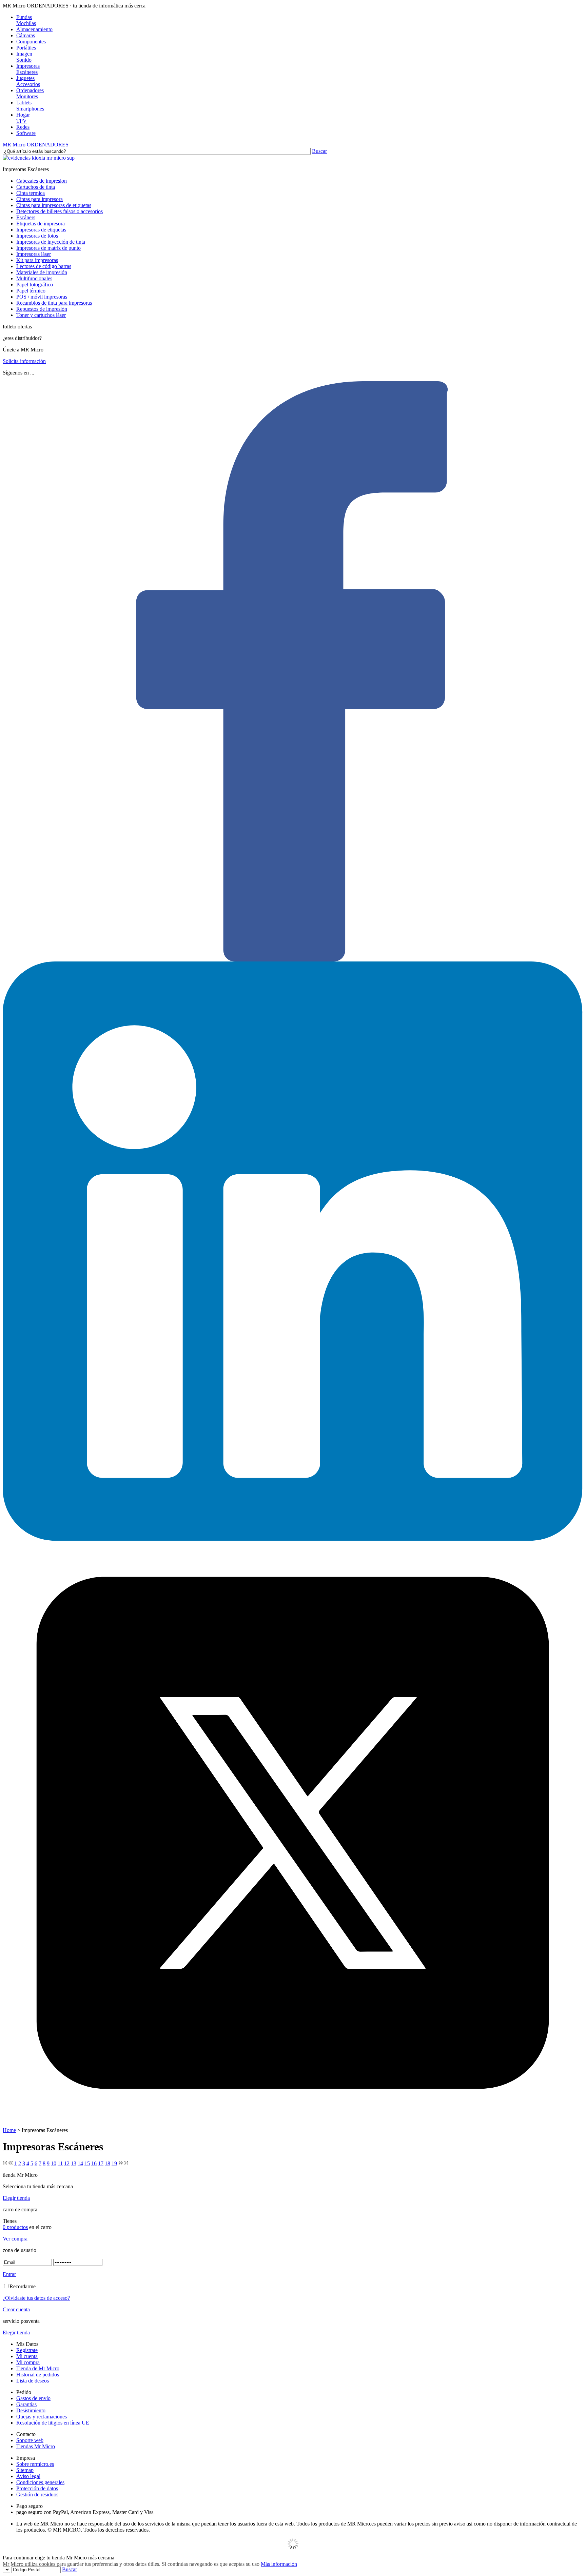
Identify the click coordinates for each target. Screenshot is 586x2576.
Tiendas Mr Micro (36, 2446)
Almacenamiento (34, 29)
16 (94, 2163)
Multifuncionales (34, 278)
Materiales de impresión (42, 272)
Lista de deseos (33, 2381)
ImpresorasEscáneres (28, 69)
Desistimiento (31, 2410)
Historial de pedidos (38, 2375)
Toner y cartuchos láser (41, 315)
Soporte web (30, 2440)
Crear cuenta (16, 2309)
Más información (279, 2564)
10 (54, 2163)
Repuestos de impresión (42, 309)
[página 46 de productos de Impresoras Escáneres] (121, 2163)
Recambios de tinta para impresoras (54, 303)
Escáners (26, 217)
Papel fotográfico (35, 285)
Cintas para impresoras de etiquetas (54, 205)
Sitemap (25, 2470)
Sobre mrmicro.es (35, 2464)
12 (67, 2163)
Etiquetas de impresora (41, 224)
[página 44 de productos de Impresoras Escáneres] (11, 2163)
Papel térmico (31, 291)
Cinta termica (31, 193)
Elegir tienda (16, 2198)
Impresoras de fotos (37, 236)
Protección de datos (37, 2488)
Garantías (26, 2404)
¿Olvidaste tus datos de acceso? (36, 2298)
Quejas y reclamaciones (42, 2417)
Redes (23, 127)
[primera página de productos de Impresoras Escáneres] (5, 2163)
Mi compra (28, 2362)
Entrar (9, 2274)
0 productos (15, 2227)
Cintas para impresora (40, 199)
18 (108, 2163)
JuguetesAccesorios (28, 81)
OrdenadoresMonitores (30, 93)
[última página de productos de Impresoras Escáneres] (126, 2163)
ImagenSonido (24, 57)
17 (101, 2163)
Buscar (319, 151)
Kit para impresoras (37, 260)
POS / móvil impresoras (42, 297)
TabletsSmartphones (30, 106)
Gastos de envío (33, 2398)
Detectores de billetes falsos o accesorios (60, 211)
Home (9, 2130)
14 (80, 2163)
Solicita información (24, 361)
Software (26, 133)
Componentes (31, 42)
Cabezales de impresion (42, 181)
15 (87, 2163)
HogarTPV (23, 118)
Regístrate (27, 2350)
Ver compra (15, 2239)
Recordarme (23, 2286)
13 (74, 2163)
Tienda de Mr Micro (38, 2368)
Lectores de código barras (44, 266)
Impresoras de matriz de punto (48, 248)
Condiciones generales (40, 2482)
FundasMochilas (26, 20)
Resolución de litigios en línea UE (53, 2423)
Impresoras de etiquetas (41, 230)
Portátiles (26, 48)
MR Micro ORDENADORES (36, 145)
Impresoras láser (34, 254)
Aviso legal (28, 2476)
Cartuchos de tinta (36, 187)
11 (60, 2163)
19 (114, 2163)
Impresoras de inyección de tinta (51, 242)
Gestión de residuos (37, 2494)
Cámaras (26, 35)
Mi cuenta (27, 2356)
